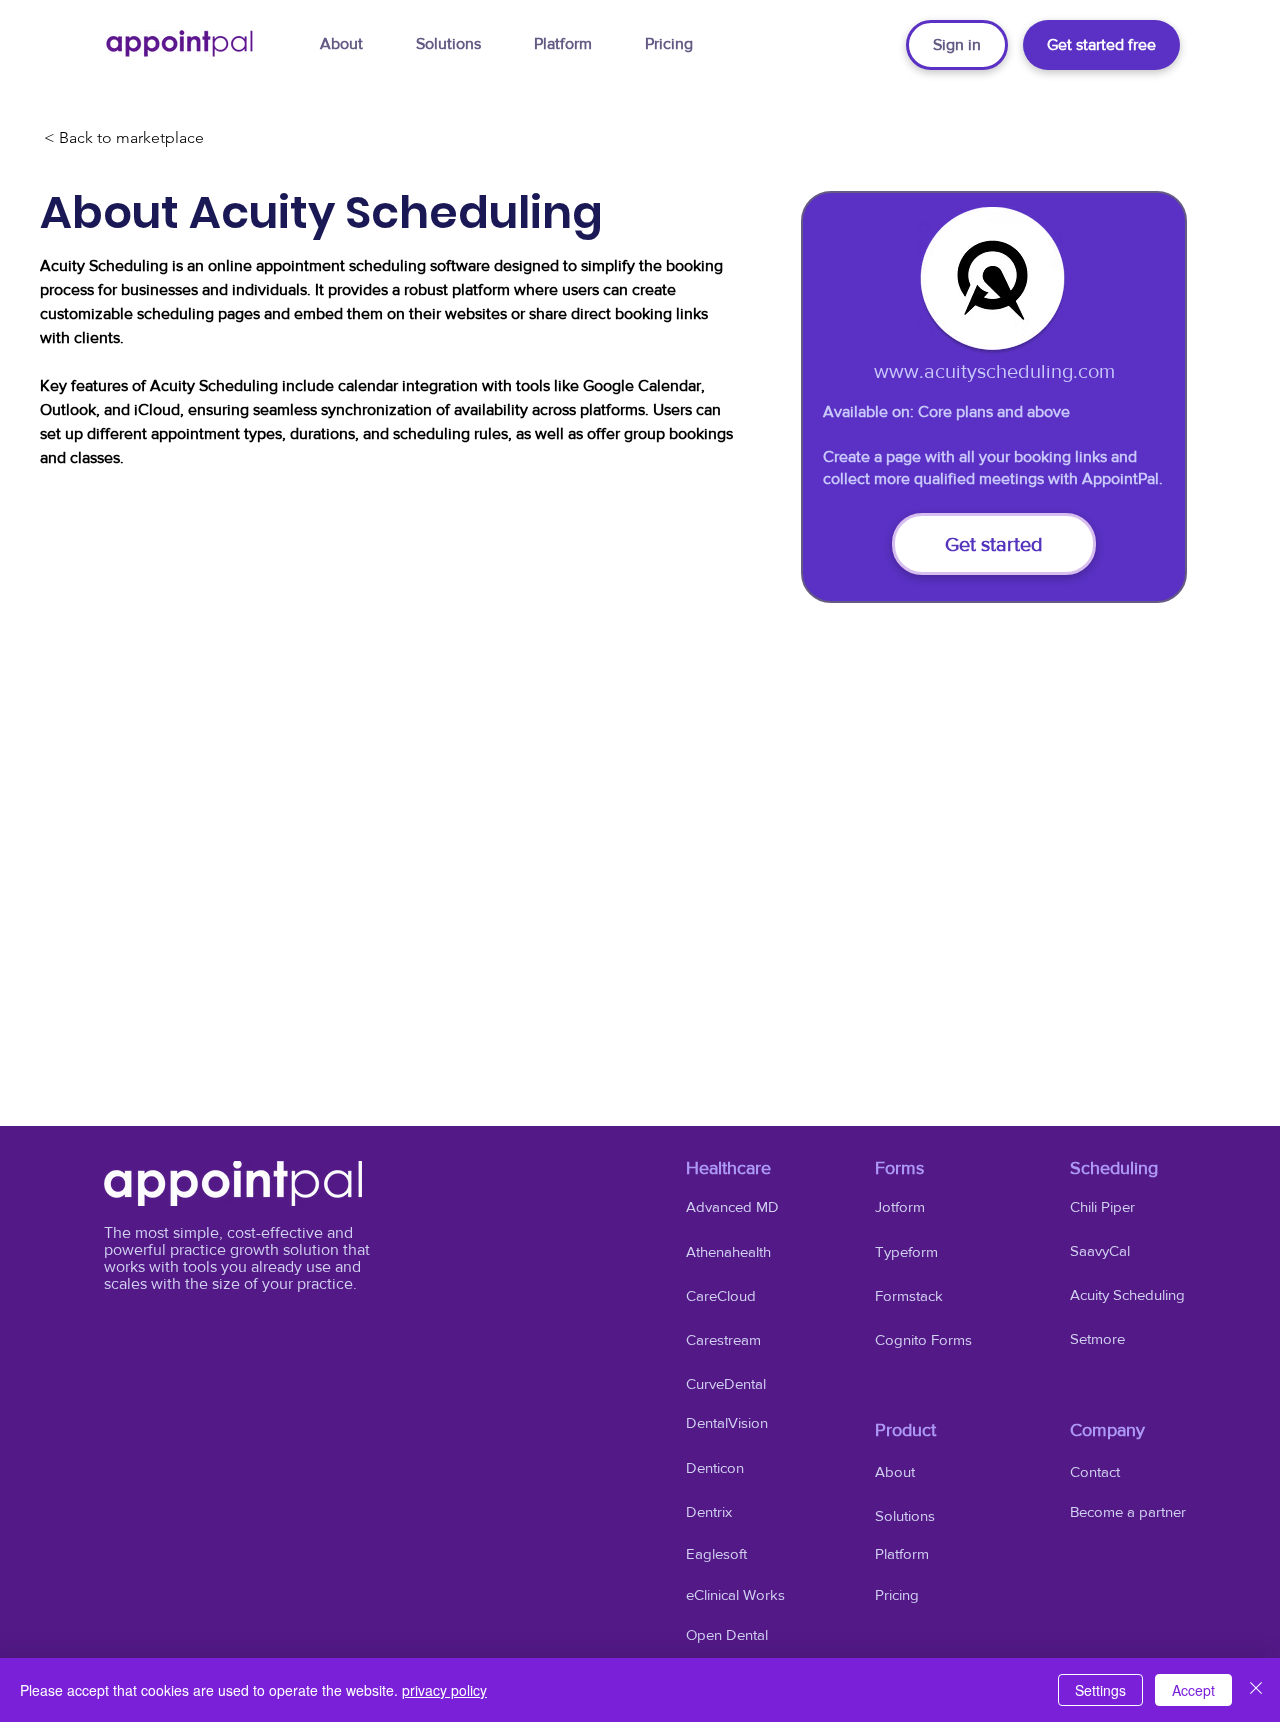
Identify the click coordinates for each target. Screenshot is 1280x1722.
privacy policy (444, 1690)
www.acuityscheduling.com (994, 371)
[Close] (1256, 1690)
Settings (1100, 1690)
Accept (1193, 1690)
